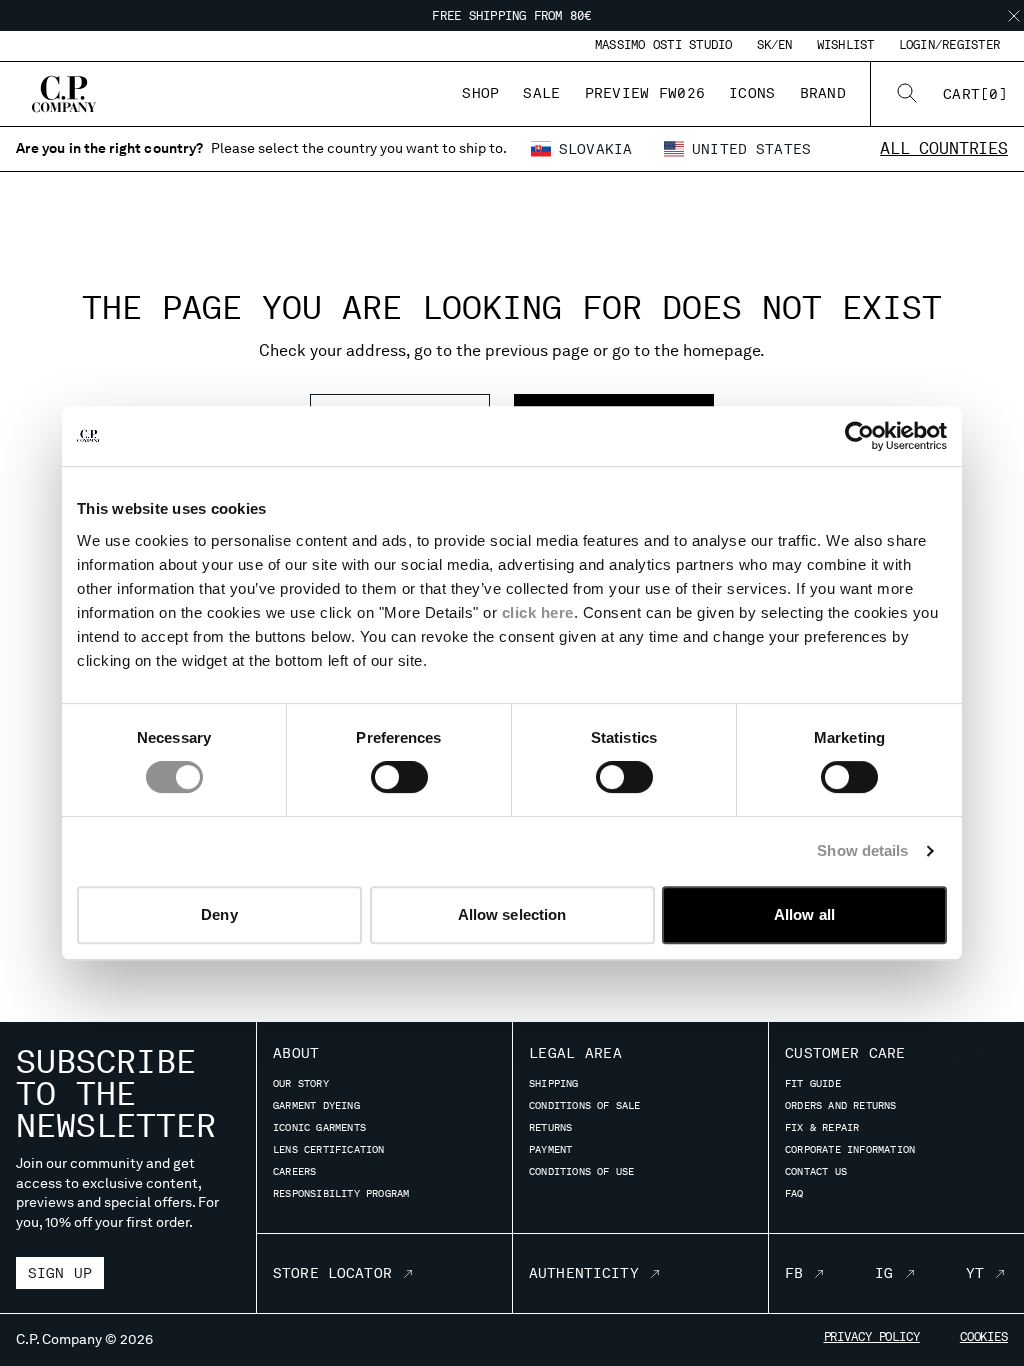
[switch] (399, 777)
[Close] (1014, 16)
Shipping (554, 1083)
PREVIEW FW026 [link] (645, 93)
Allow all (804, 914)
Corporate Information (850, 1149)
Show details (862, 850)
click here (538, 612)
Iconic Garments (319, 1127)
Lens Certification (329, 1149)
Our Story (301, 1083)
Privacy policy (872, 1337)
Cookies (984, 1337)
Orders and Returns (841, 1105)
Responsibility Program (341, 1193)
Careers (294, 1171)
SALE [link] (541, 93)
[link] (975, 94)
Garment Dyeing (316, 1105)
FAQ (794, 1193)
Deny (219, 914)
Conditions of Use (581, 1171)
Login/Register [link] (949, 45)
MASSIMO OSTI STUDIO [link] (664, 45)
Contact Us (816, 1171)
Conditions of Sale (585, 1105)
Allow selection (512, 914)
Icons (752, 93)
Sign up (60, 1273)
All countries (944, 148)
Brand (823, 93)
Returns (550, 1127)
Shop (480, 93)
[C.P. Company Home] (64, 94)
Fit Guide (813, 1083)
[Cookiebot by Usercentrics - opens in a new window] (859, 436)
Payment (550, 1149)
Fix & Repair (822, 1127)
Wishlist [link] (846, 45)
